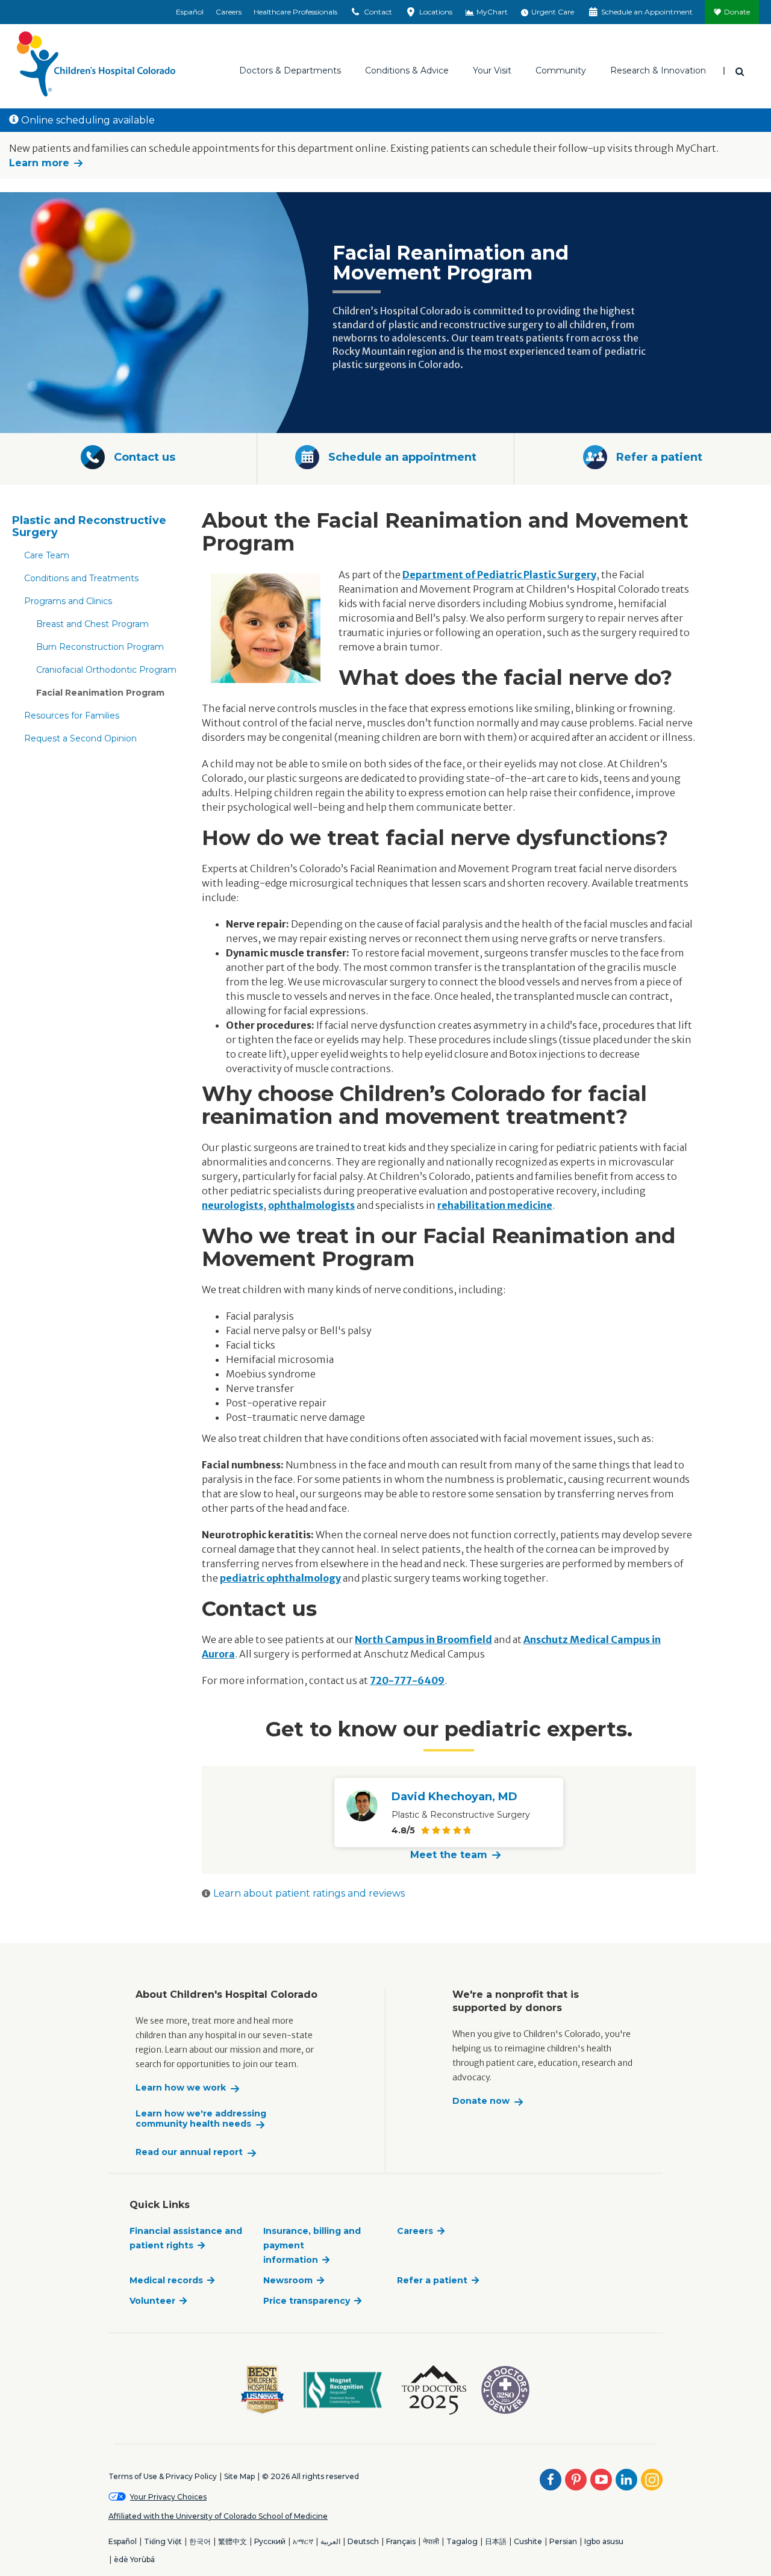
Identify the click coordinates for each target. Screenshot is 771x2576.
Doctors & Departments (290, 70)
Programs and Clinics (68, 601)
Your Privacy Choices (168, 2497)
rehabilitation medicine (495, 1205)
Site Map (239, 2476)
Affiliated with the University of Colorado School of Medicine (218, 2516)
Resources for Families (72, 716)
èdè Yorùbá (134, 2559)
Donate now (481, 2101)
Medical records (166, 2280)
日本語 (496, 2541)
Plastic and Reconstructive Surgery (89, 526)
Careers (229, 12)
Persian (563, 2541)
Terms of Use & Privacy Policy (163, 2476)
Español (190, 12)
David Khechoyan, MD (454, 1797)
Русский (270, 2541)
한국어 (200, 2541)
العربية (330, 2541)
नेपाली (431, 2541)
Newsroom (288, 2280)
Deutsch (363, 2541)
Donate (737, 12)
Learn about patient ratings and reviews (309, 1893)
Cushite (528, 2541)
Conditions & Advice (407, 70)
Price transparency (307, 2301)
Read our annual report (189, 2152)
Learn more (39, 163)
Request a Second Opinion (80, 738)
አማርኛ (303, 2541)
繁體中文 (233, 2541)
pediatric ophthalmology (280, 1578)
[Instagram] (652, 2480)
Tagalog (462, 2541)
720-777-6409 (407, 1680)
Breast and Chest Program (92, 624)
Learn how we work (181, 2088)
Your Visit (492, 70)
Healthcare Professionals (295, 12)
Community (561, 70)
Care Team (47, 555)
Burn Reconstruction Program (100, 647)
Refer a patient (432, 2280)
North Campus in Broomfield (423, 1639)
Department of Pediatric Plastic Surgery (499, 575)
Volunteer (152, 2301)
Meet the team (449, 1855)
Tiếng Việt (163, 2541)
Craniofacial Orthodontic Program (106, 670)
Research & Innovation (658, 70)
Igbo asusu (604, 2541)
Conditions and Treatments (81, 578)
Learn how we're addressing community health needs (201, 2119)
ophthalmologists (311, 1205)
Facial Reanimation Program (100, 693)
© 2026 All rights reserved (311, 2476)
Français (401, 2541)
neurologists (233, 1205)
